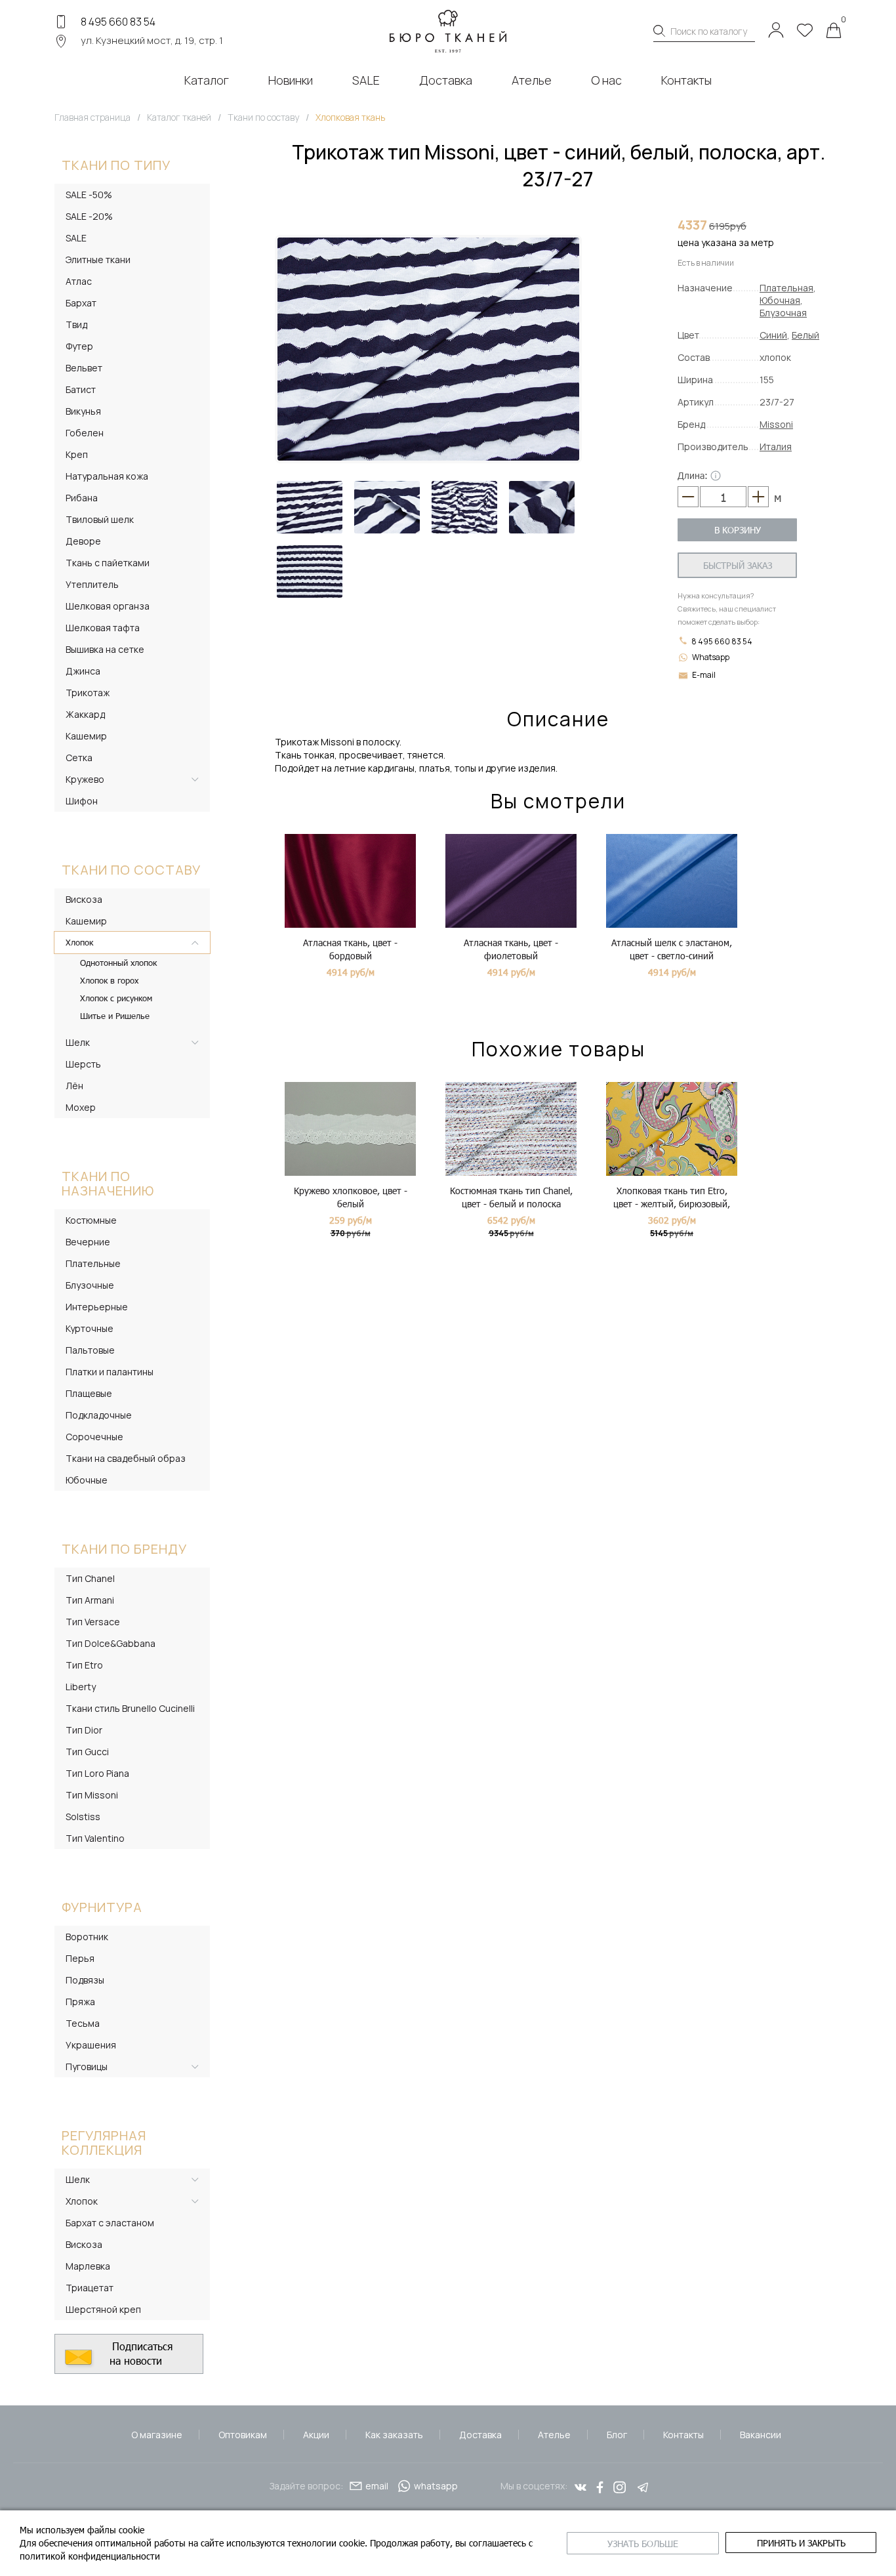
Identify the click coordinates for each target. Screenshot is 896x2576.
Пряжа (80, 2002)
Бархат (81, 303)
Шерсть (83, 1064)
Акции (316, 2435)
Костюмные (91, 1220)
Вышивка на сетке (105, 649)
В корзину (738, 530)
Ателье (554, 2435)
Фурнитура (102, 1907)
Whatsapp (711, 657)
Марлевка (88, 2266)
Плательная (786, 288)
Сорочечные (94, 1437)
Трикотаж (88, 693)
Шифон (82, 801)
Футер (79, 346)
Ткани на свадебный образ (126, 1458)
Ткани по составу (131, 870)
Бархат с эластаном (110, 2223)
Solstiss (83, 1817)
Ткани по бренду (124, 1549)
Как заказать (394, 2435)
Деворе (83, 541)
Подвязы (85, 1980)
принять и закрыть (801, 2543)
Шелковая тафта (103, 628)
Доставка (480, 2435)
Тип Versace (93, 1622)
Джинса (83, 671)
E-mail (704, 675)
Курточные (90, 1328)
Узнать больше (643, 2544)
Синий (773, 335)
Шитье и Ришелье (115, 1016)
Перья (80, 1958)
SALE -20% (89, 216)
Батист (81, 389)
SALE (76, 238)
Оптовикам (243, 2435)
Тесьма (83, 2023)
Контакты (683, 2435)
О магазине (157, 2435)
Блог (617, 2435)
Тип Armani (90, 1600)
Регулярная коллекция (104, 2143)
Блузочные (90, 1285)
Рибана (82, 498)
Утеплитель (92, 584)
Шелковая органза (108, 606)
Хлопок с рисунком (116, 998)
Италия (776, 447)
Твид (76, 324)
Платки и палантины (110, 1372)
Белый (805, 335)
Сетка (79, 758)
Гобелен (85, 433)
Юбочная (780, 300)
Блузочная (783, 313)
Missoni (776, 424)
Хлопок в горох (109, 980)
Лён (74, 1086)
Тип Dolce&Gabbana (111, 1643)
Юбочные (87, 1480)
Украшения (91, 2045)
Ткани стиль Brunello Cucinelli (130, 1708)
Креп (77, 454)
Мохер (81, 1107)
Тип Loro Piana (97, 1773)
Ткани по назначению (108, 1183)
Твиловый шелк (100, 519)
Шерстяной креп (103, 2309)
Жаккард (85, 714)
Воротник (87, 1937)
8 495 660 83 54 (118, 22)
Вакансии (761, 2435)
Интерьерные (97, 1307)
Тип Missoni (92, 1795)
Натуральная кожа (107, 476)
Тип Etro (84, 1665)
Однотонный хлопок (118, 963)
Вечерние (88, 1242)
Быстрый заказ (738, 565)
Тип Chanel (90, 1578)
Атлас (79, 281)
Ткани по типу (116, 165)
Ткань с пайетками (108, 563)
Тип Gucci (87, 1752)
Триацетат (90, 2288)
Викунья (83, 411)
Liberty (81, 1687)
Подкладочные (99, 1415)
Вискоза (84, 899)
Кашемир (86, 736)
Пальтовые (90, 1350)
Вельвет (84, 368)
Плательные (93, 1263)
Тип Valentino (95, 1838)
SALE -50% (89, 195)
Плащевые (89, 1393)
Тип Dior (84, 1730)
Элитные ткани (98, 260)
